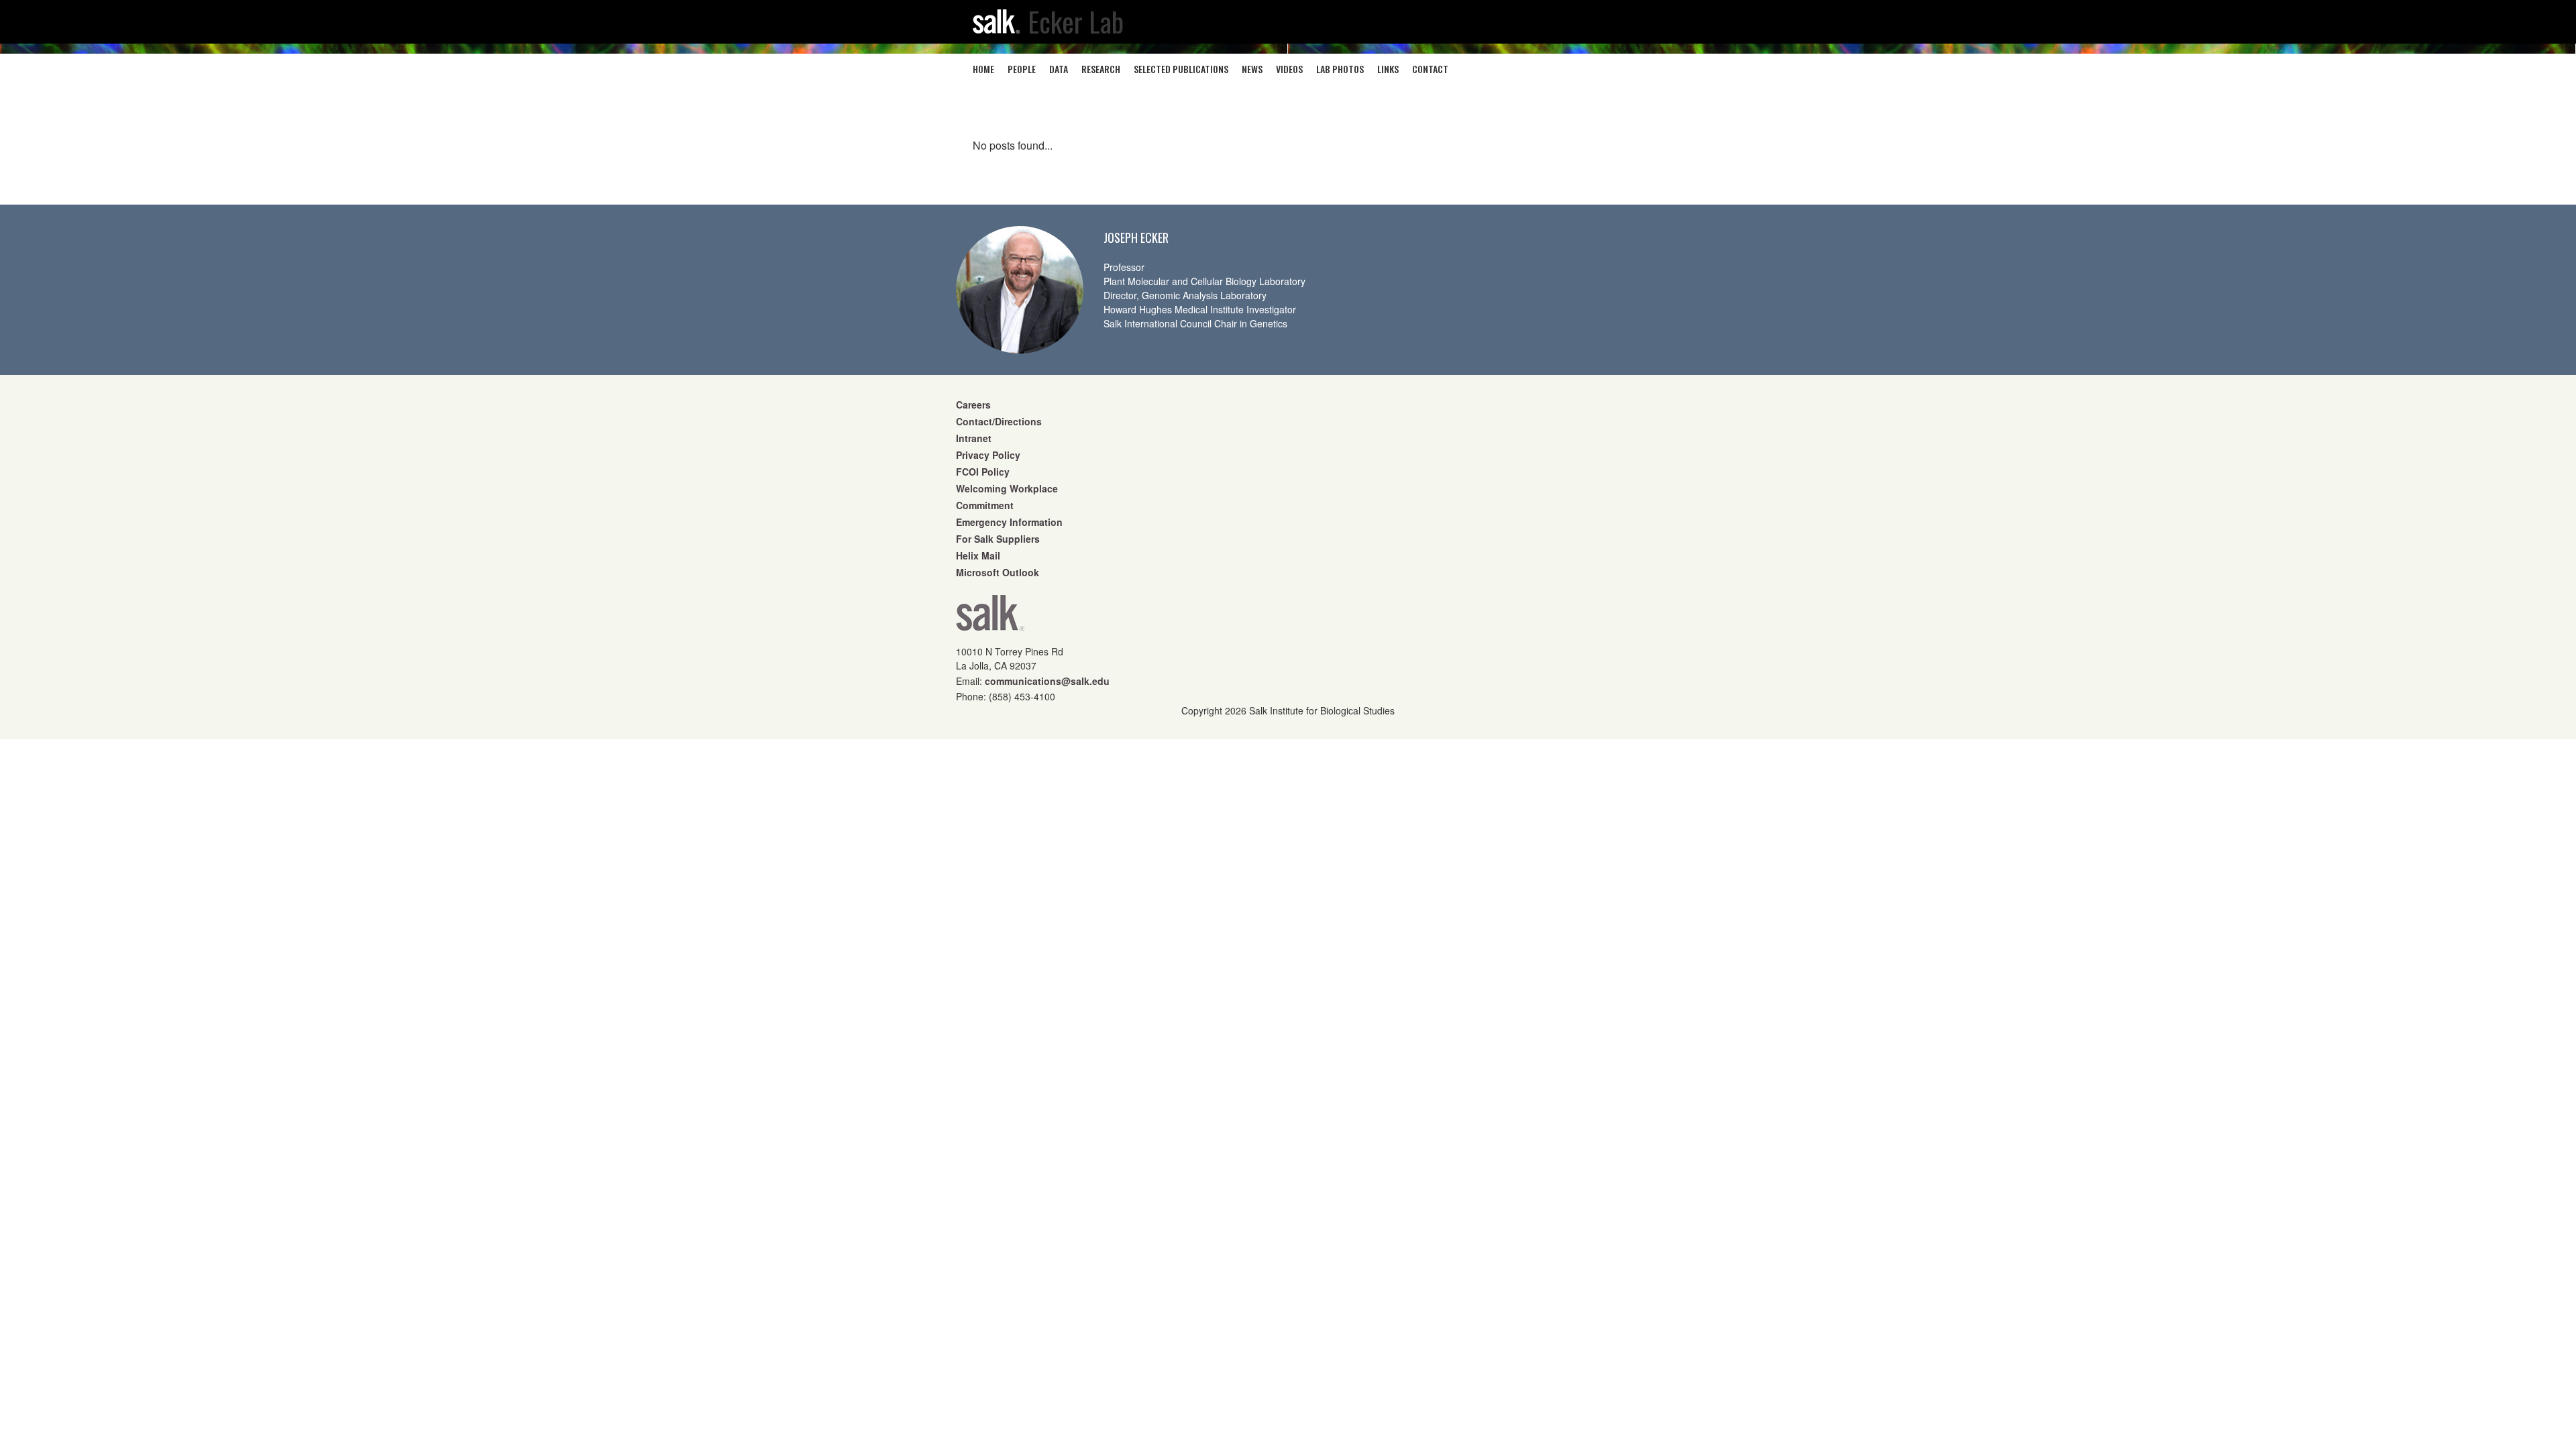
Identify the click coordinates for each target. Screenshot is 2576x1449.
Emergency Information (1009, 522)
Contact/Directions (999, 421)
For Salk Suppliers (998, 539)
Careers (973, 405)
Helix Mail (978, 555)
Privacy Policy (988, 455)
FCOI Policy (983, 472)
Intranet (974, 438)
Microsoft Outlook (998, 572)
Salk (990, 618)
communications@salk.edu (1047, 681)
